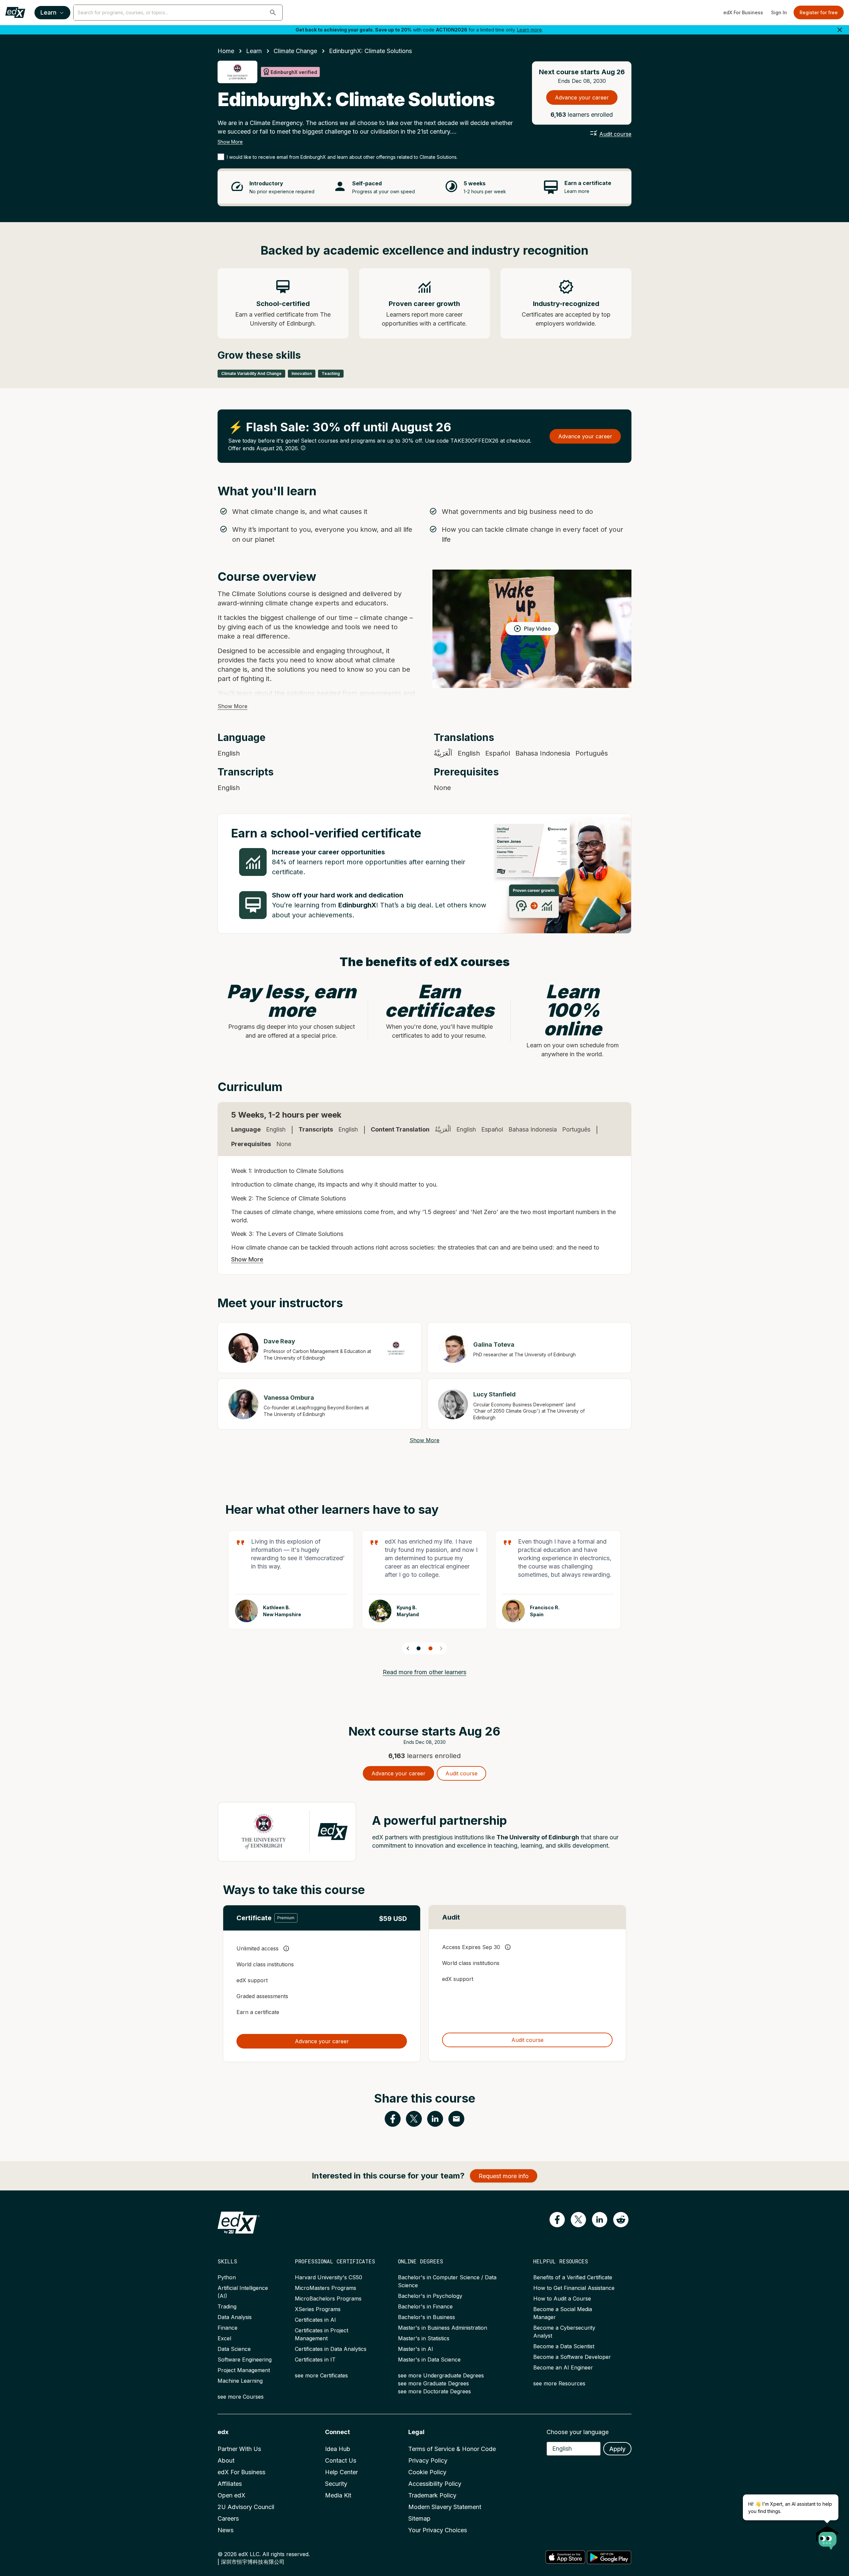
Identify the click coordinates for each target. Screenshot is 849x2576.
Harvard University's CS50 (328, 2277)
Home (226, 51)
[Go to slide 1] (419, 1648)
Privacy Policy (428, 2460)
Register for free (819, 12)
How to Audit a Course (562, 2299)
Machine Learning (240, 2381)
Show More (230, 142)
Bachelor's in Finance (425, 2306)
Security (336, 2484)
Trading (227, 2306)
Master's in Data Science (429, 2360)
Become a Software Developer (572, 2357)
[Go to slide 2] (430, 1648)
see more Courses (241, 2397)
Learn (48, 12)
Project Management (244, 2370)
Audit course (615, 134)
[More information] (303, 448)
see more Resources (559, 2383)
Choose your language (578, 2432)
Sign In (779, 12)
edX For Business (743, 12)
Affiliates (230, 2484)
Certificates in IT (315, 2360)
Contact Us (341, 2460)
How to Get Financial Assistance (574, 2288)
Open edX (231, 2495)
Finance (228, 2328)
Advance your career (582, 97)
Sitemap (419, 2518)
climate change (295, 51)
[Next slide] (441, 1648)
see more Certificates (321, 2375)
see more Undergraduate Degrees (441, 2375)
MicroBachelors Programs (328, 2299)
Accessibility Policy (435, 2484)
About (226, 2460)
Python (227, 2277)
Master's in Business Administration (443, 2328)
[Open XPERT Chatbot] (827, 2536)
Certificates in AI (315, 2320)
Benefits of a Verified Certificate (573, 2277)
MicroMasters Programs (326, 2288)
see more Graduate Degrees (433, 2383)
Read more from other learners (424, 1672)
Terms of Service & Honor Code (452, 2449)
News (226, 2530)
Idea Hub (338, 2449)
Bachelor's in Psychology (430, 2296)
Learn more (529, 30)
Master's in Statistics (424, 2338)
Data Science (234, 2349)
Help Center (341, 2472)
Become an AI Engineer (563, 2367)
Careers (228, 2518)
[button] (273, 13)
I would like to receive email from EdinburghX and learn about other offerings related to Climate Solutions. (342, 157)
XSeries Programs (318, 2309)
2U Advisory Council (246, 2507)
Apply (617, 2449)
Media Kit (338, 2495)
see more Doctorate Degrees (434, 2391)
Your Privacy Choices (438, 2530)
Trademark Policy (432, 2495)
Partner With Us (239, 2449)
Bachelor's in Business (426, 2317)
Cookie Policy (427, 2472)
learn (254, 51)
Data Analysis (235, 2317)
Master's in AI (416, 2349)
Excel (224, 2338)
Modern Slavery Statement (445, 2507)
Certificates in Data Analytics (331, 2349)
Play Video (537, 629)
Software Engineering (245, 2360)
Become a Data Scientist (564, 2346)
